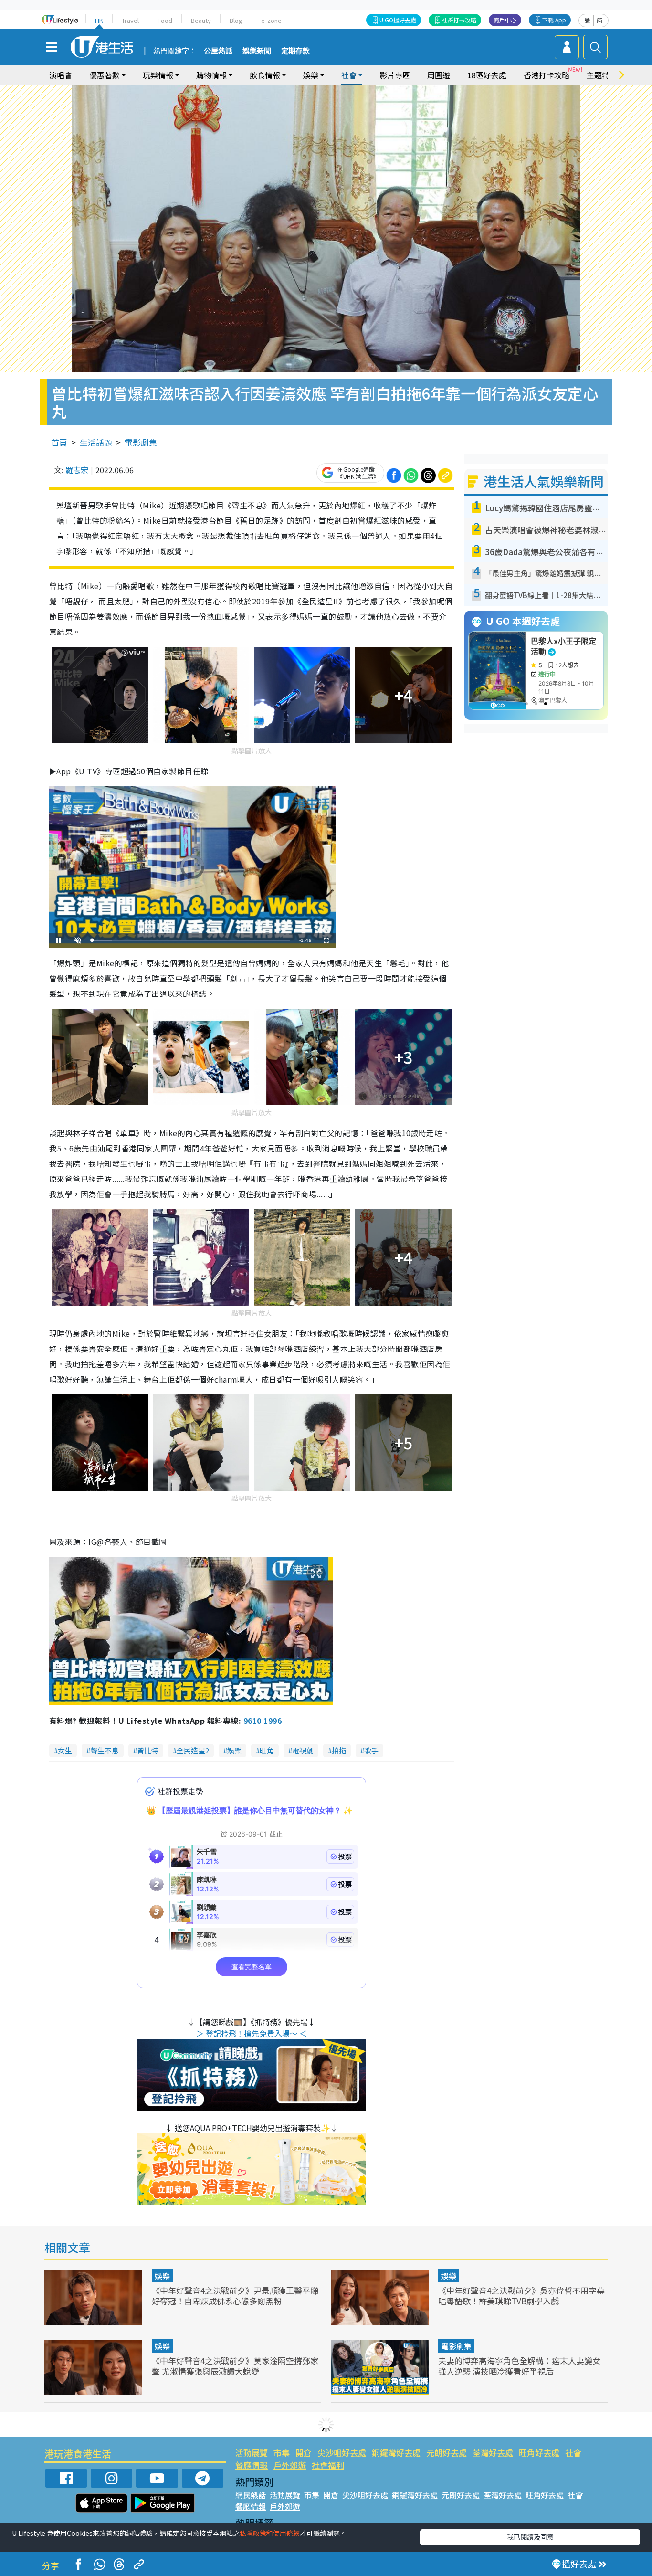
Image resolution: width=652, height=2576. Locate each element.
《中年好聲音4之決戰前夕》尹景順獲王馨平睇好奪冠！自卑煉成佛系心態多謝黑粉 (235, 2296)
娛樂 (234, 1750)
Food (165, 20)
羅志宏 (77, 470)
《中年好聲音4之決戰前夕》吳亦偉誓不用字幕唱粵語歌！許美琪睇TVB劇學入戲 (521, 2296)
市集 (282, 2453)
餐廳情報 (252, 2465)
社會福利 (328, 2465)
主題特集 (602, 75)
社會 (573, 2453)
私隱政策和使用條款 (270, 2533)
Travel (130, 20)
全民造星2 (193, 1750)
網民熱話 (251, 2495)
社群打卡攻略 (459, 20)
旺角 (267, 1750)
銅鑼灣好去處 (396, 2453)
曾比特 (148, 1750)
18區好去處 (487, 75)
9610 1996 (263, 1721)
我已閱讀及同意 (530, 2537)
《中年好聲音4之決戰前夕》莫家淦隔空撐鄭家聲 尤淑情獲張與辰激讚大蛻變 (235, 2366)
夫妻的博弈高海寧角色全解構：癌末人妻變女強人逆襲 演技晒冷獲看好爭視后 (519, 2366)
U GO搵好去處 (398, 20)
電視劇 (303, 1750)
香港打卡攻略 (547, 75)
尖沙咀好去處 (342, 2453)
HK (99, 20)
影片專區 (395, 75)
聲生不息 (105, 1750)
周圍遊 (439, 75)
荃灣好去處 (493, 2453)
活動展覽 (252, 2453)
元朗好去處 (447, 2453)
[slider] (191, 940)
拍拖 (339, 1750)
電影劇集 (141, 442)
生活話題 (96, 442)
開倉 (304, 2453)
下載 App (554, 20)
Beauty (201, 20)
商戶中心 (505, 20)
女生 (65, 1750)
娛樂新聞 (257, 51)
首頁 (59, 442)
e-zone (271, 20)
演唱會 (61, 75)
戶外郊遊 (290, 2465)
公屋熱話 (218, 51)
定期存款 (295, 51)
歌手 (371, 1750)
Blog (236, 20)
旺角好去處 (539, 2453)
